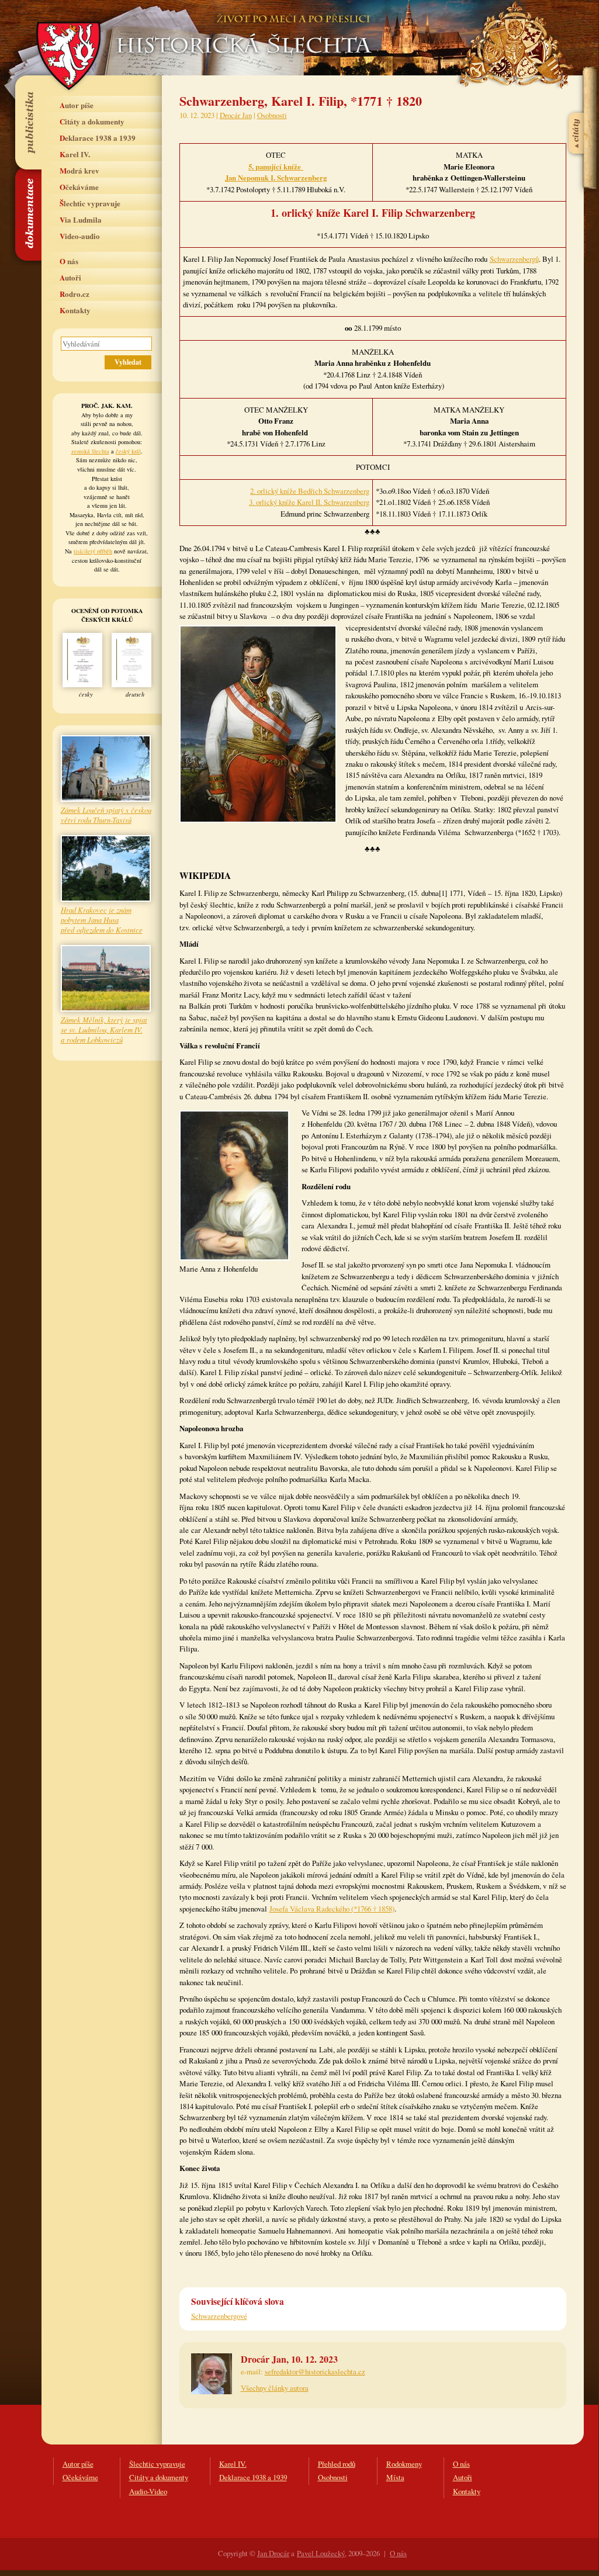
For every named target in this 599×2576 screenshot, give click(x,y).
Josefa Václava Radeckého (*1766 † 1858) (332, 1909)
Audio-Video (148, 2491)
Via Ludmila (81, 219)
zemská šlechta (90, 451)
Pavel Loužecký (321, 2553)
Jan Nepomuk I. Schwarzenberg (276, 178)
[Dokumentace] (28, 214)
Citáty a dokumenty (92, 121)
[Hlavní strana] (242, 29)
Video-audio (80, 236)
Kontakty (75, 310)
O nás (69, 261)
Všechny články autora (275, 2388)
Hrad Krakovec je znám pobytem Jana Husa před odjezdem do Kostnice (102, 920)
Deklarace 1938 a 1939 (98, 138)
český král (128, 451)
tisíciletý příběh (93, 551)
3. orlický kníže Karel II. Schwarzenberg (309, 502)
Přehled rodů (337, 2464)
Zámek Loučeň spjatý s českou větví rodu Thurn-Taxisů (106, 815)
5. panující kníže (276, 167)
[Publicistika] (28, 122)
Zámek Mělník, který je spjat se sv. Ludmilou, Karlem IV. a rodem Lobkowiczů (104, 1029)
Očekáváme (79, 187)
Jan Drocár (273, 2553)
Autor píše (77, 105)
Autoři (70, 277)
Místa (395, 2477)
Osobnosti (272, 115)
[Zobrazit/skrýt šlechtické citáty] (577, 105)
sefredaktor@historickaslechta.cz (315, 2371)
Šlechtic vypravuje (90, 203)
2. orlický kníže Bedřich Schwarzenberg (310, 491)
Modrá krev (79, 170)
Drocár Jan (236, 115)
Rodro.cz (75, 294)
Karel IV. (75, 154)
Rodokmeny (404, 2464)
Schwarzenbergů (514, 259)
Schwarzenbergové (219, 2316)
